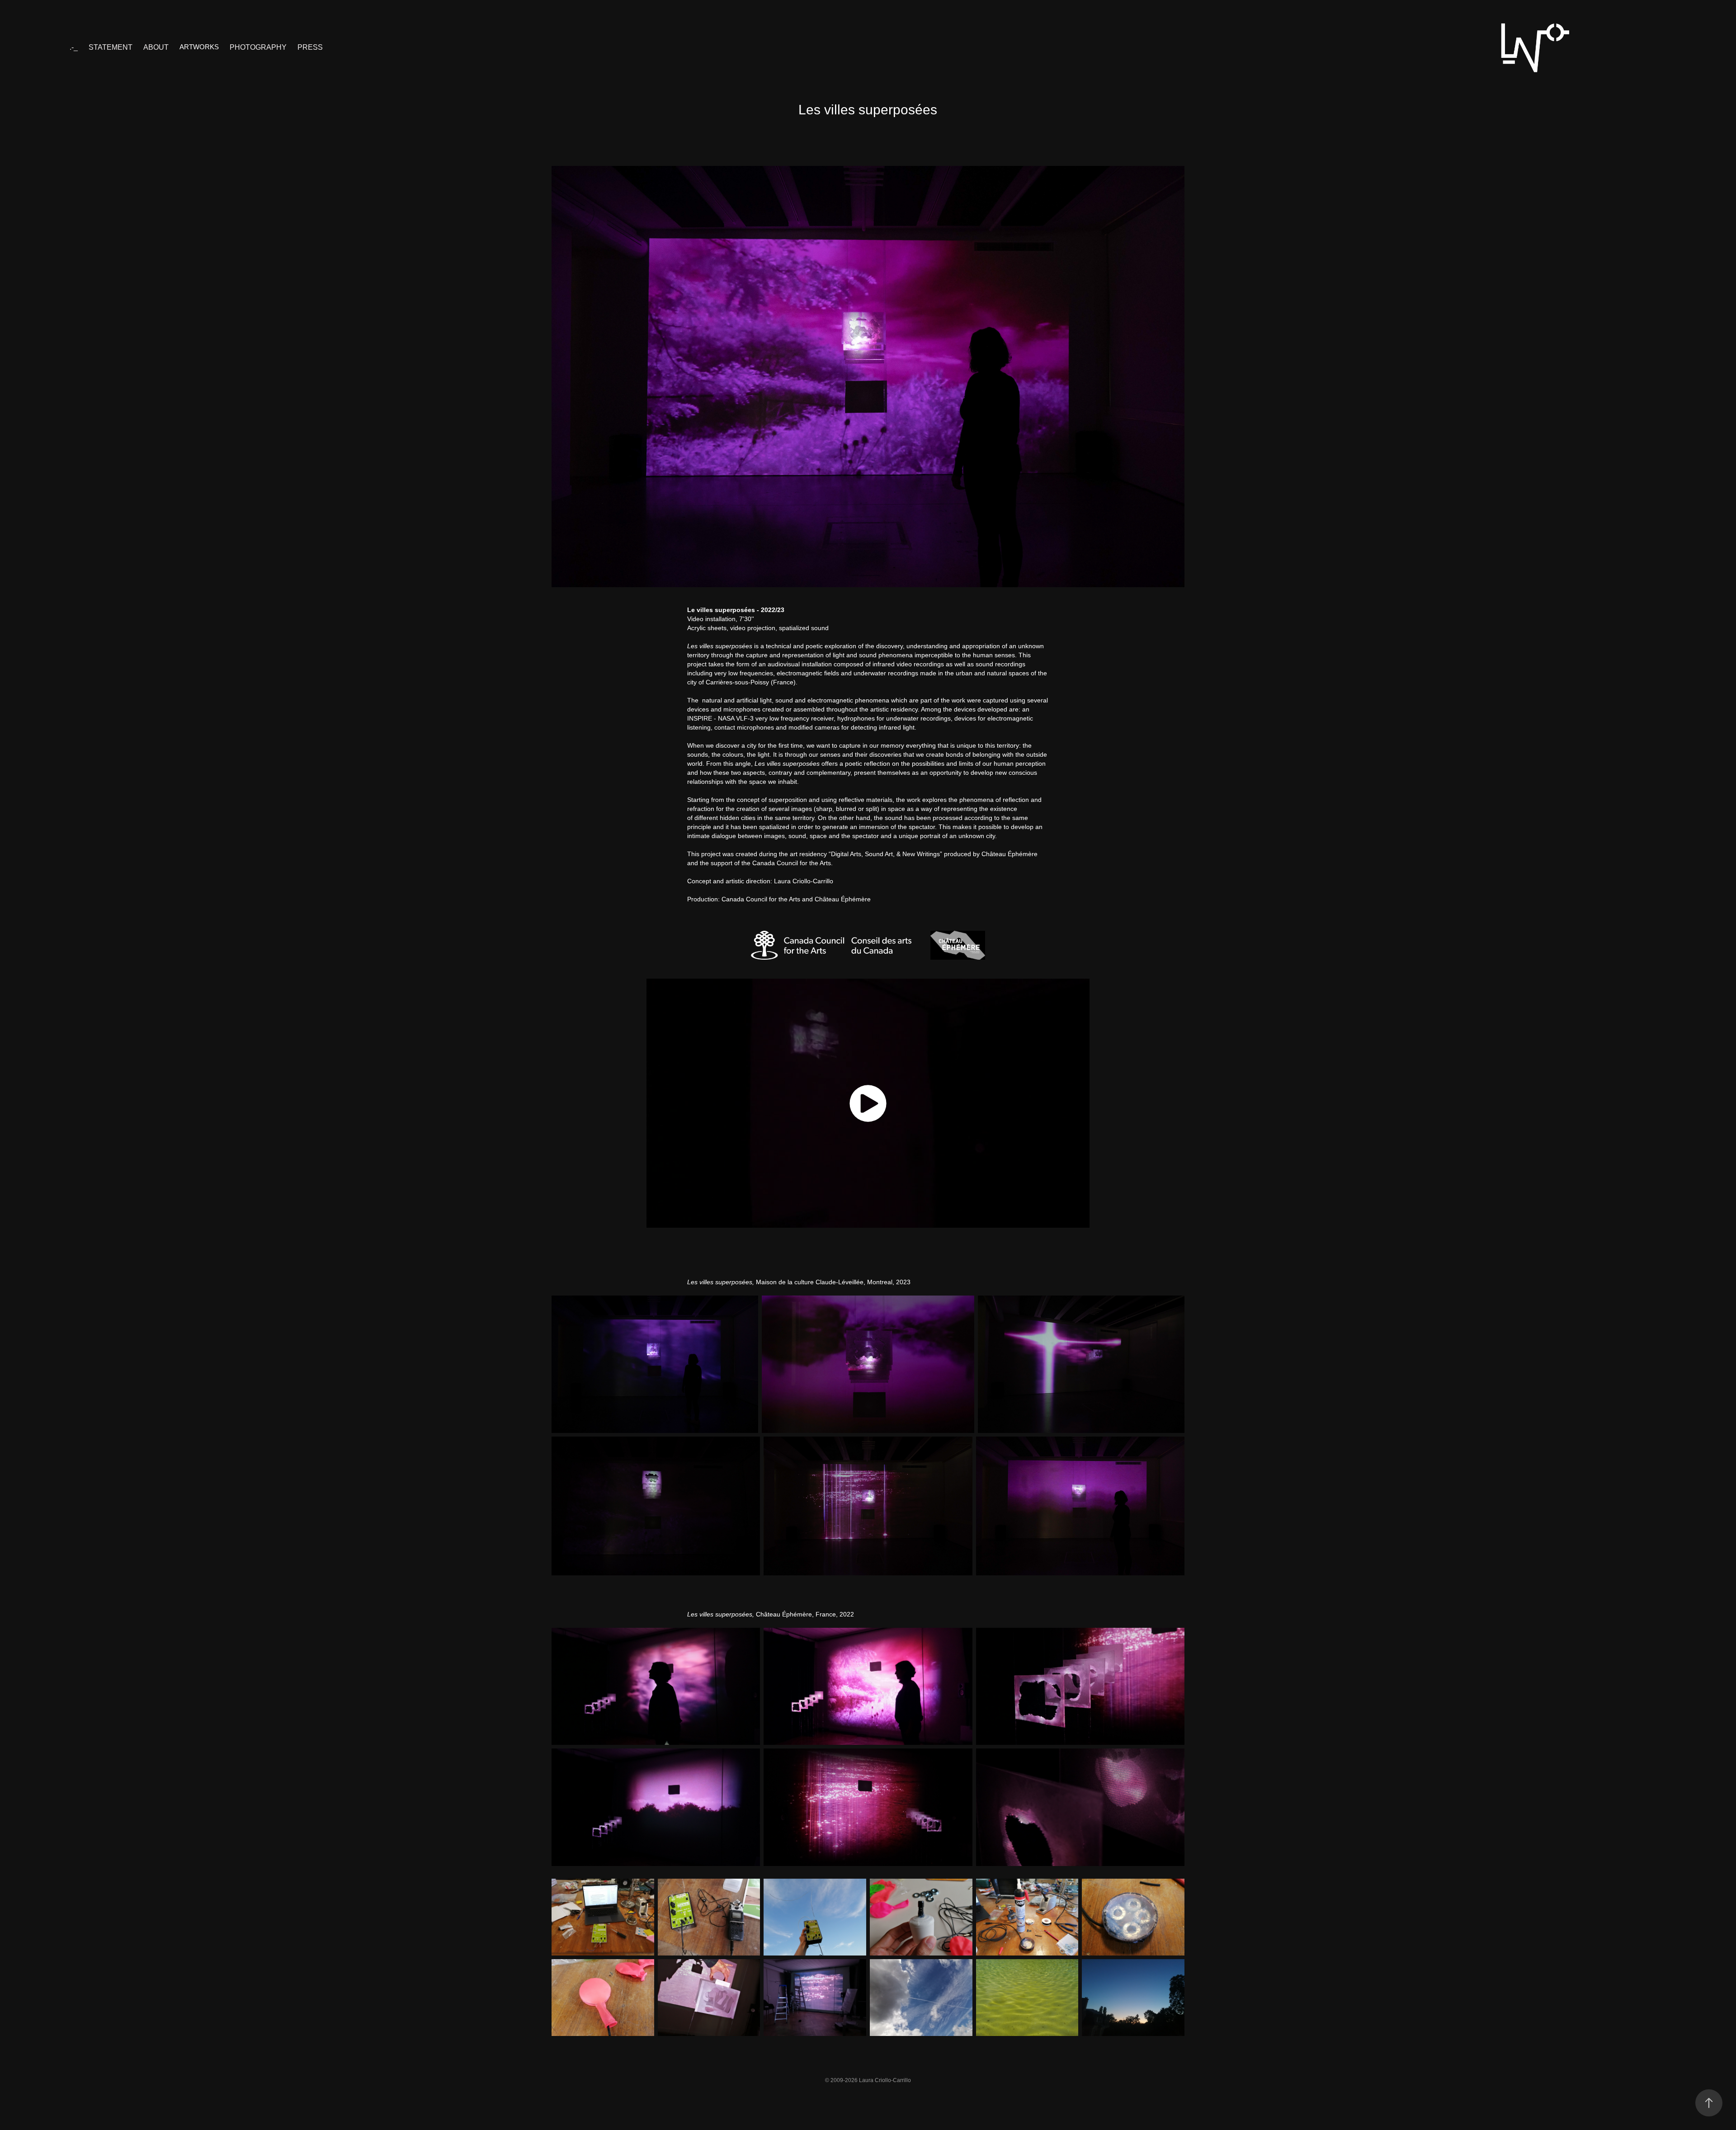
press (310, 47)
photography (258, 47)
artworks (199, 47)
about (156, 47)
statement (111, 47)
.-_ (74, 47)
